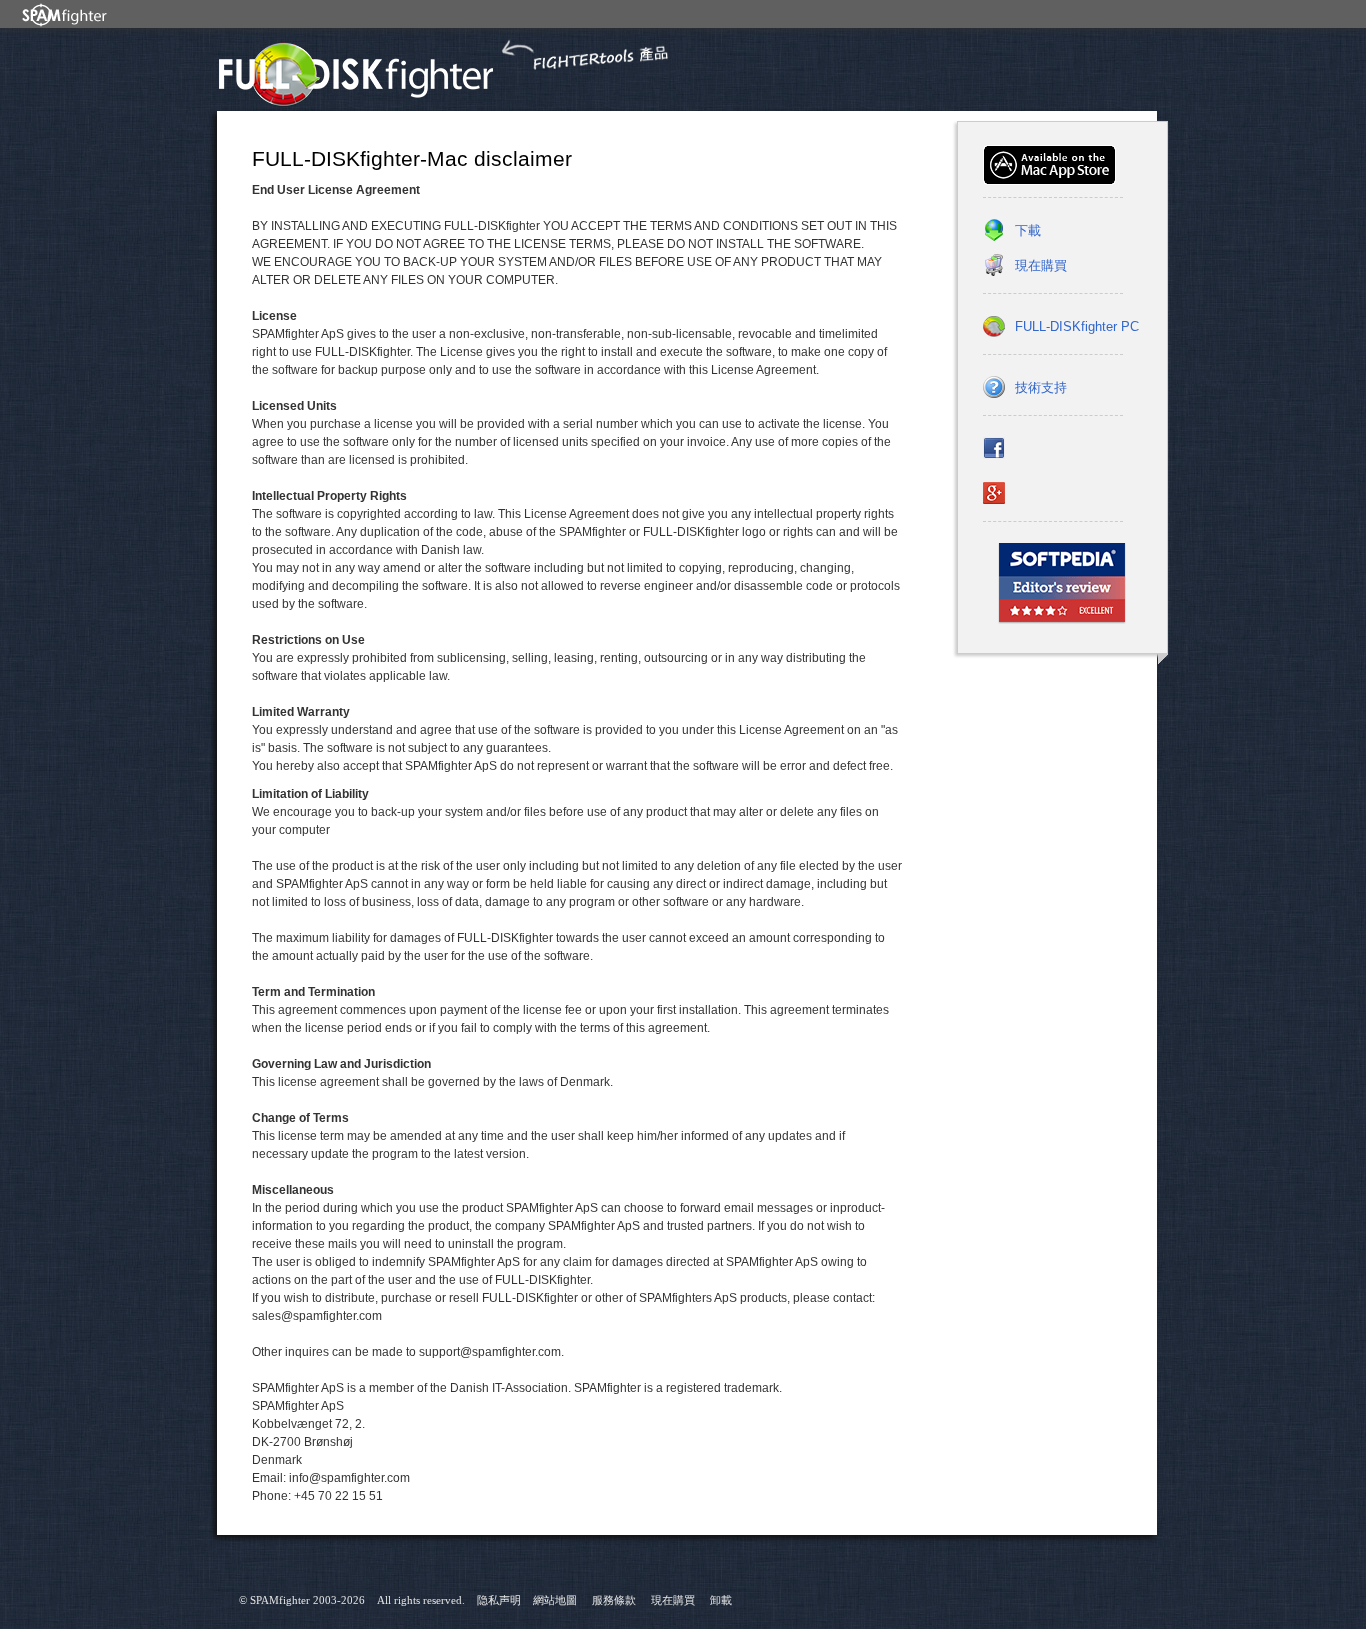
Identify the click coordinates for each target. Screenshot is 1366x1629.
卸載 (721, 1600)
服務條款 (614, 1600)
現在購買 (1041, 265)
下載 (1028, 230)
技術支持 (1041, 387)
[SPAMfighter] (65, 14)
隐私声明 (499, 1600)
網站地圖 (555, 1600)
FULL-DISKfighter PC (1077, 326)
